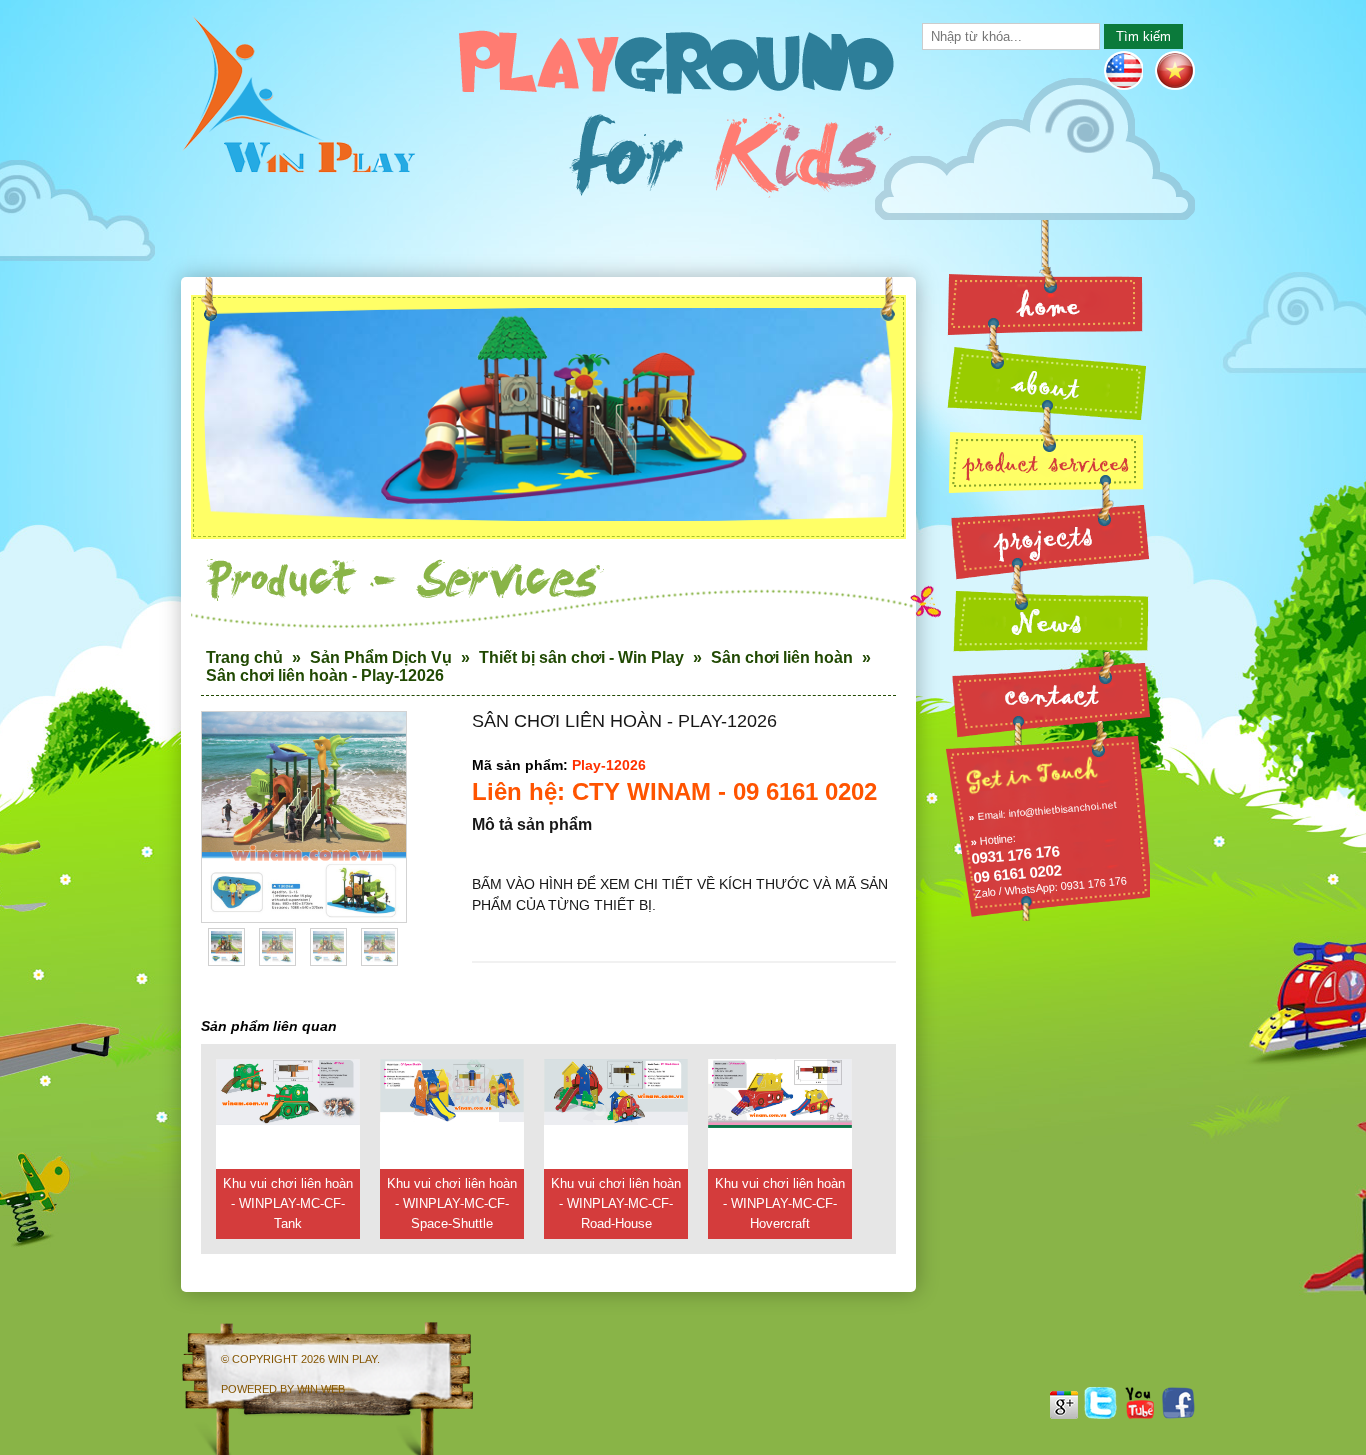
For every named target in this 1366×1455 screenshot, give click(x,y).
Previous (226, 833)
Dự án (1047, 539)
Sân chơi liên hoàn (782, 657)
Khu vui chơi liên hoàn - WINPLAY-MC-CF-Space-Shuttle (452, 1203)
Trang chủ (244, 657)
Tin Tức (1047, 616)
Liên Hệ (1047, 693)
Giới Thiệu (1047, 382)
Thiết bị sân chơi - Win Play (581, 657)
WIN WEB (321, 1389)
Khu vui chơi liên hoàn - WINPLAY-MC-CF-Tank (288, 1203)
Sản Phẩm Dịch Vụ (381, 657)
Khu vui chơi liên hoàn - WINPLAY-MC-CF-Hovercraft (780, 1203)
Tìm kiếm (1143, 36)
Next (382, 833)
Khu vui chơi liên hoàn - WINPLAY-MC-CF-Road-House (616, 1203)
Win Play (352, 1359)
